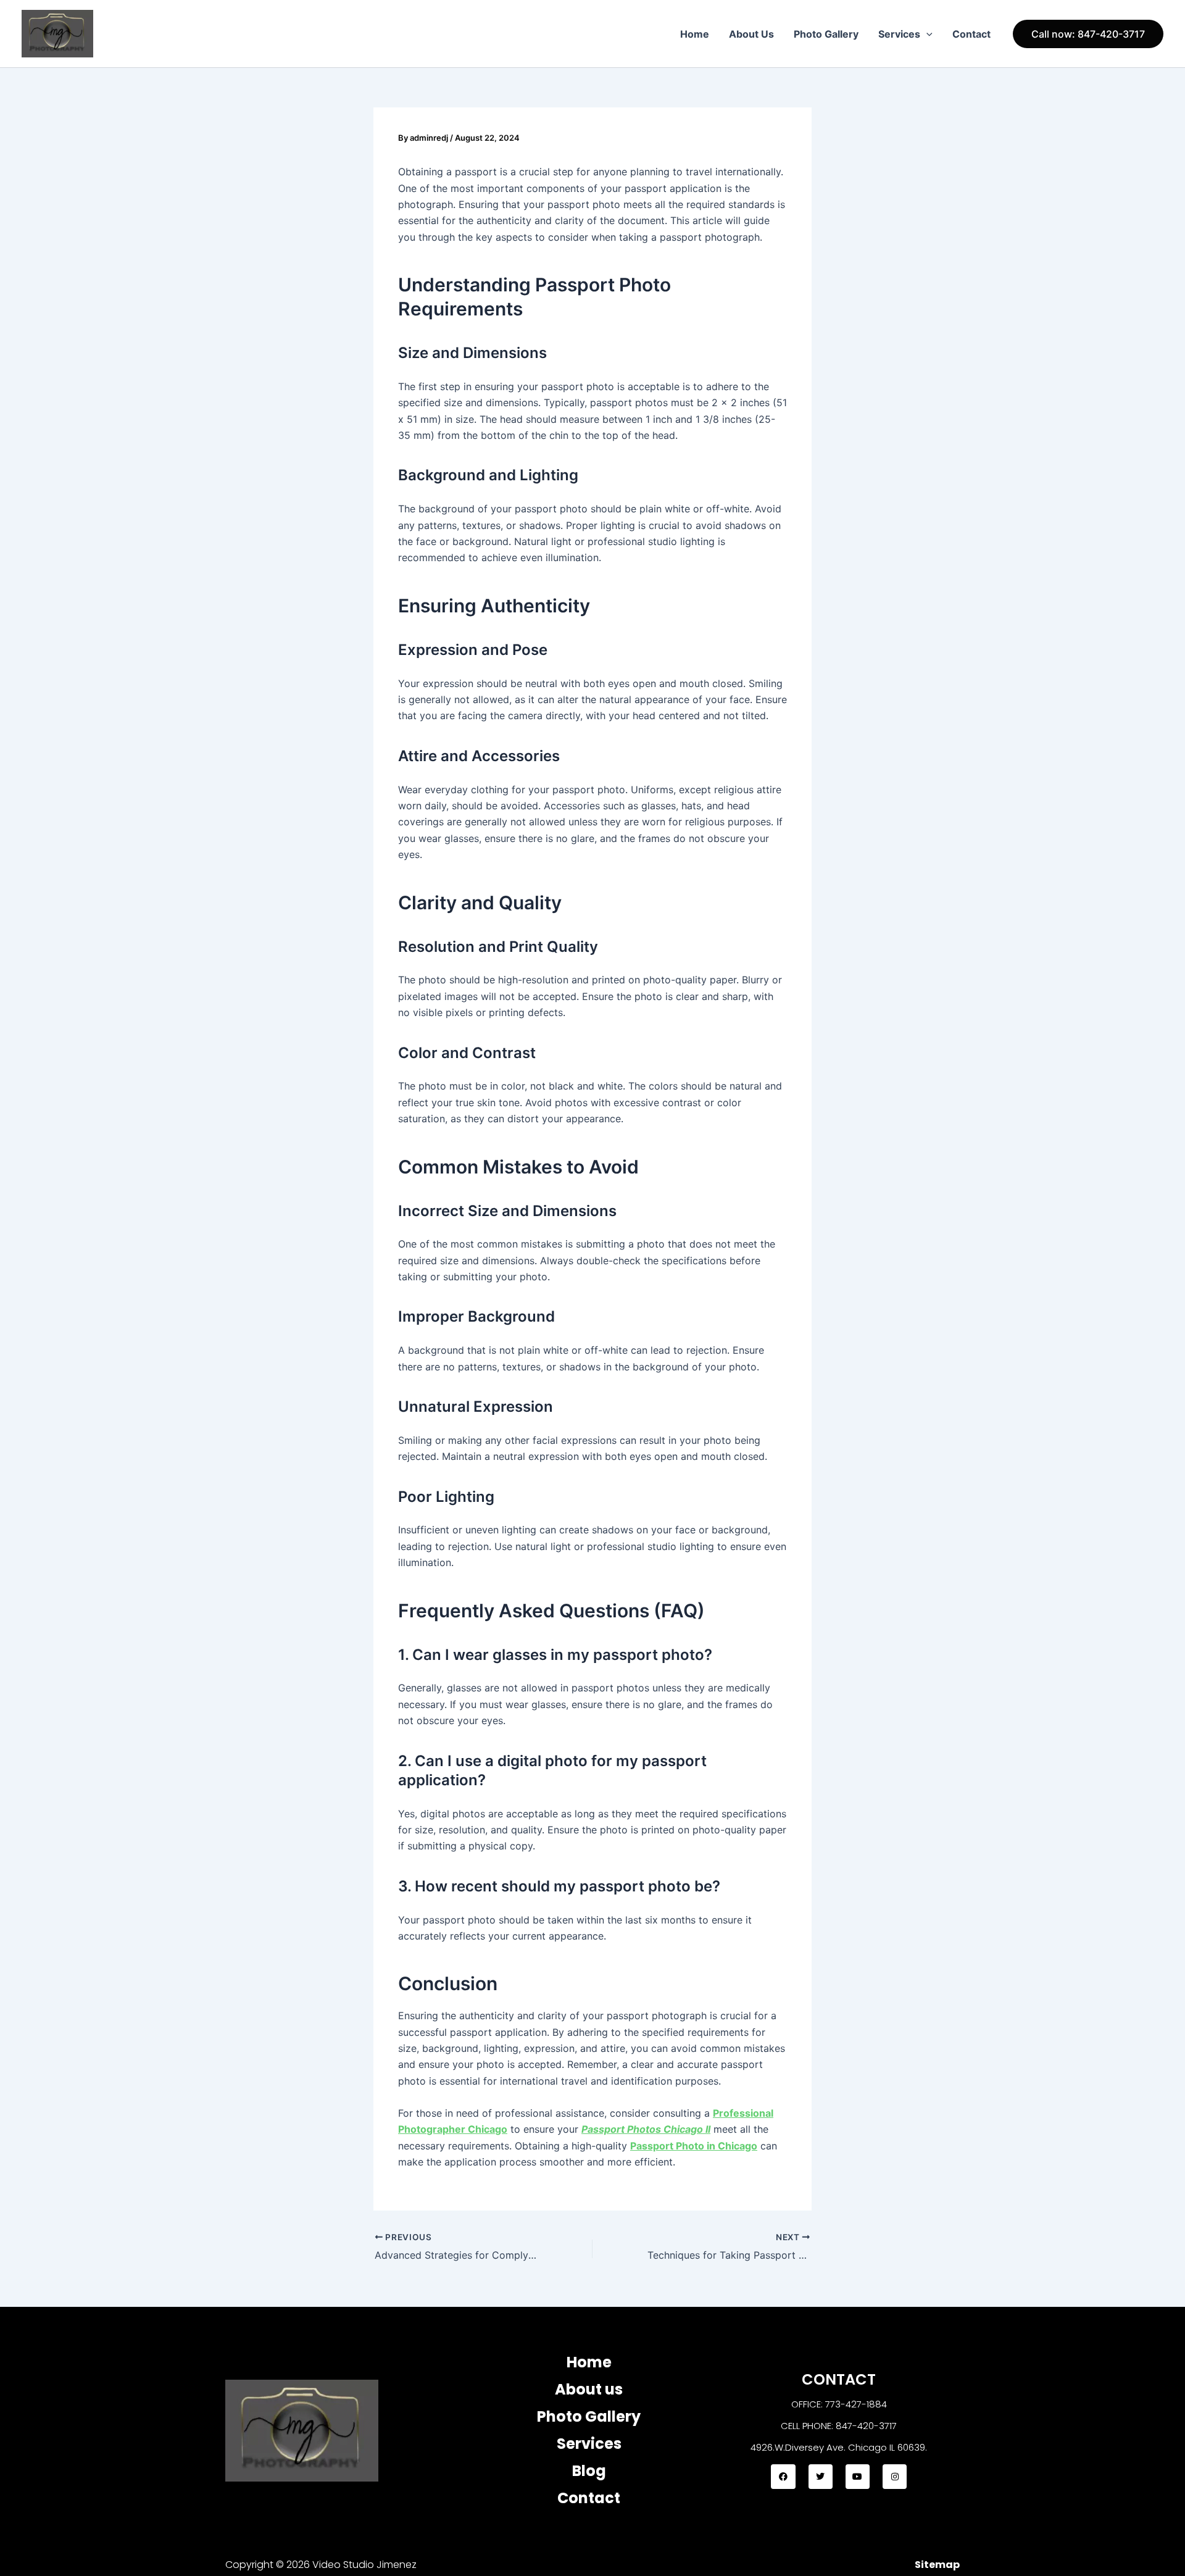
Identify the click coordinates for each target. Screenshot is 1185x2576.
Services (899, 34)
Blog (589, 2471)
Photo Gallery (826, 34)
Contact (971, 34)
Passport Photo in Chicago (694, 2146)
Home (695, 34)
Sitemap (937, 2565)
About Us (751, 34)
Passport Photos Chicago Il (646, 2129)
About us (589, 2389)
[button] (926, 34)
